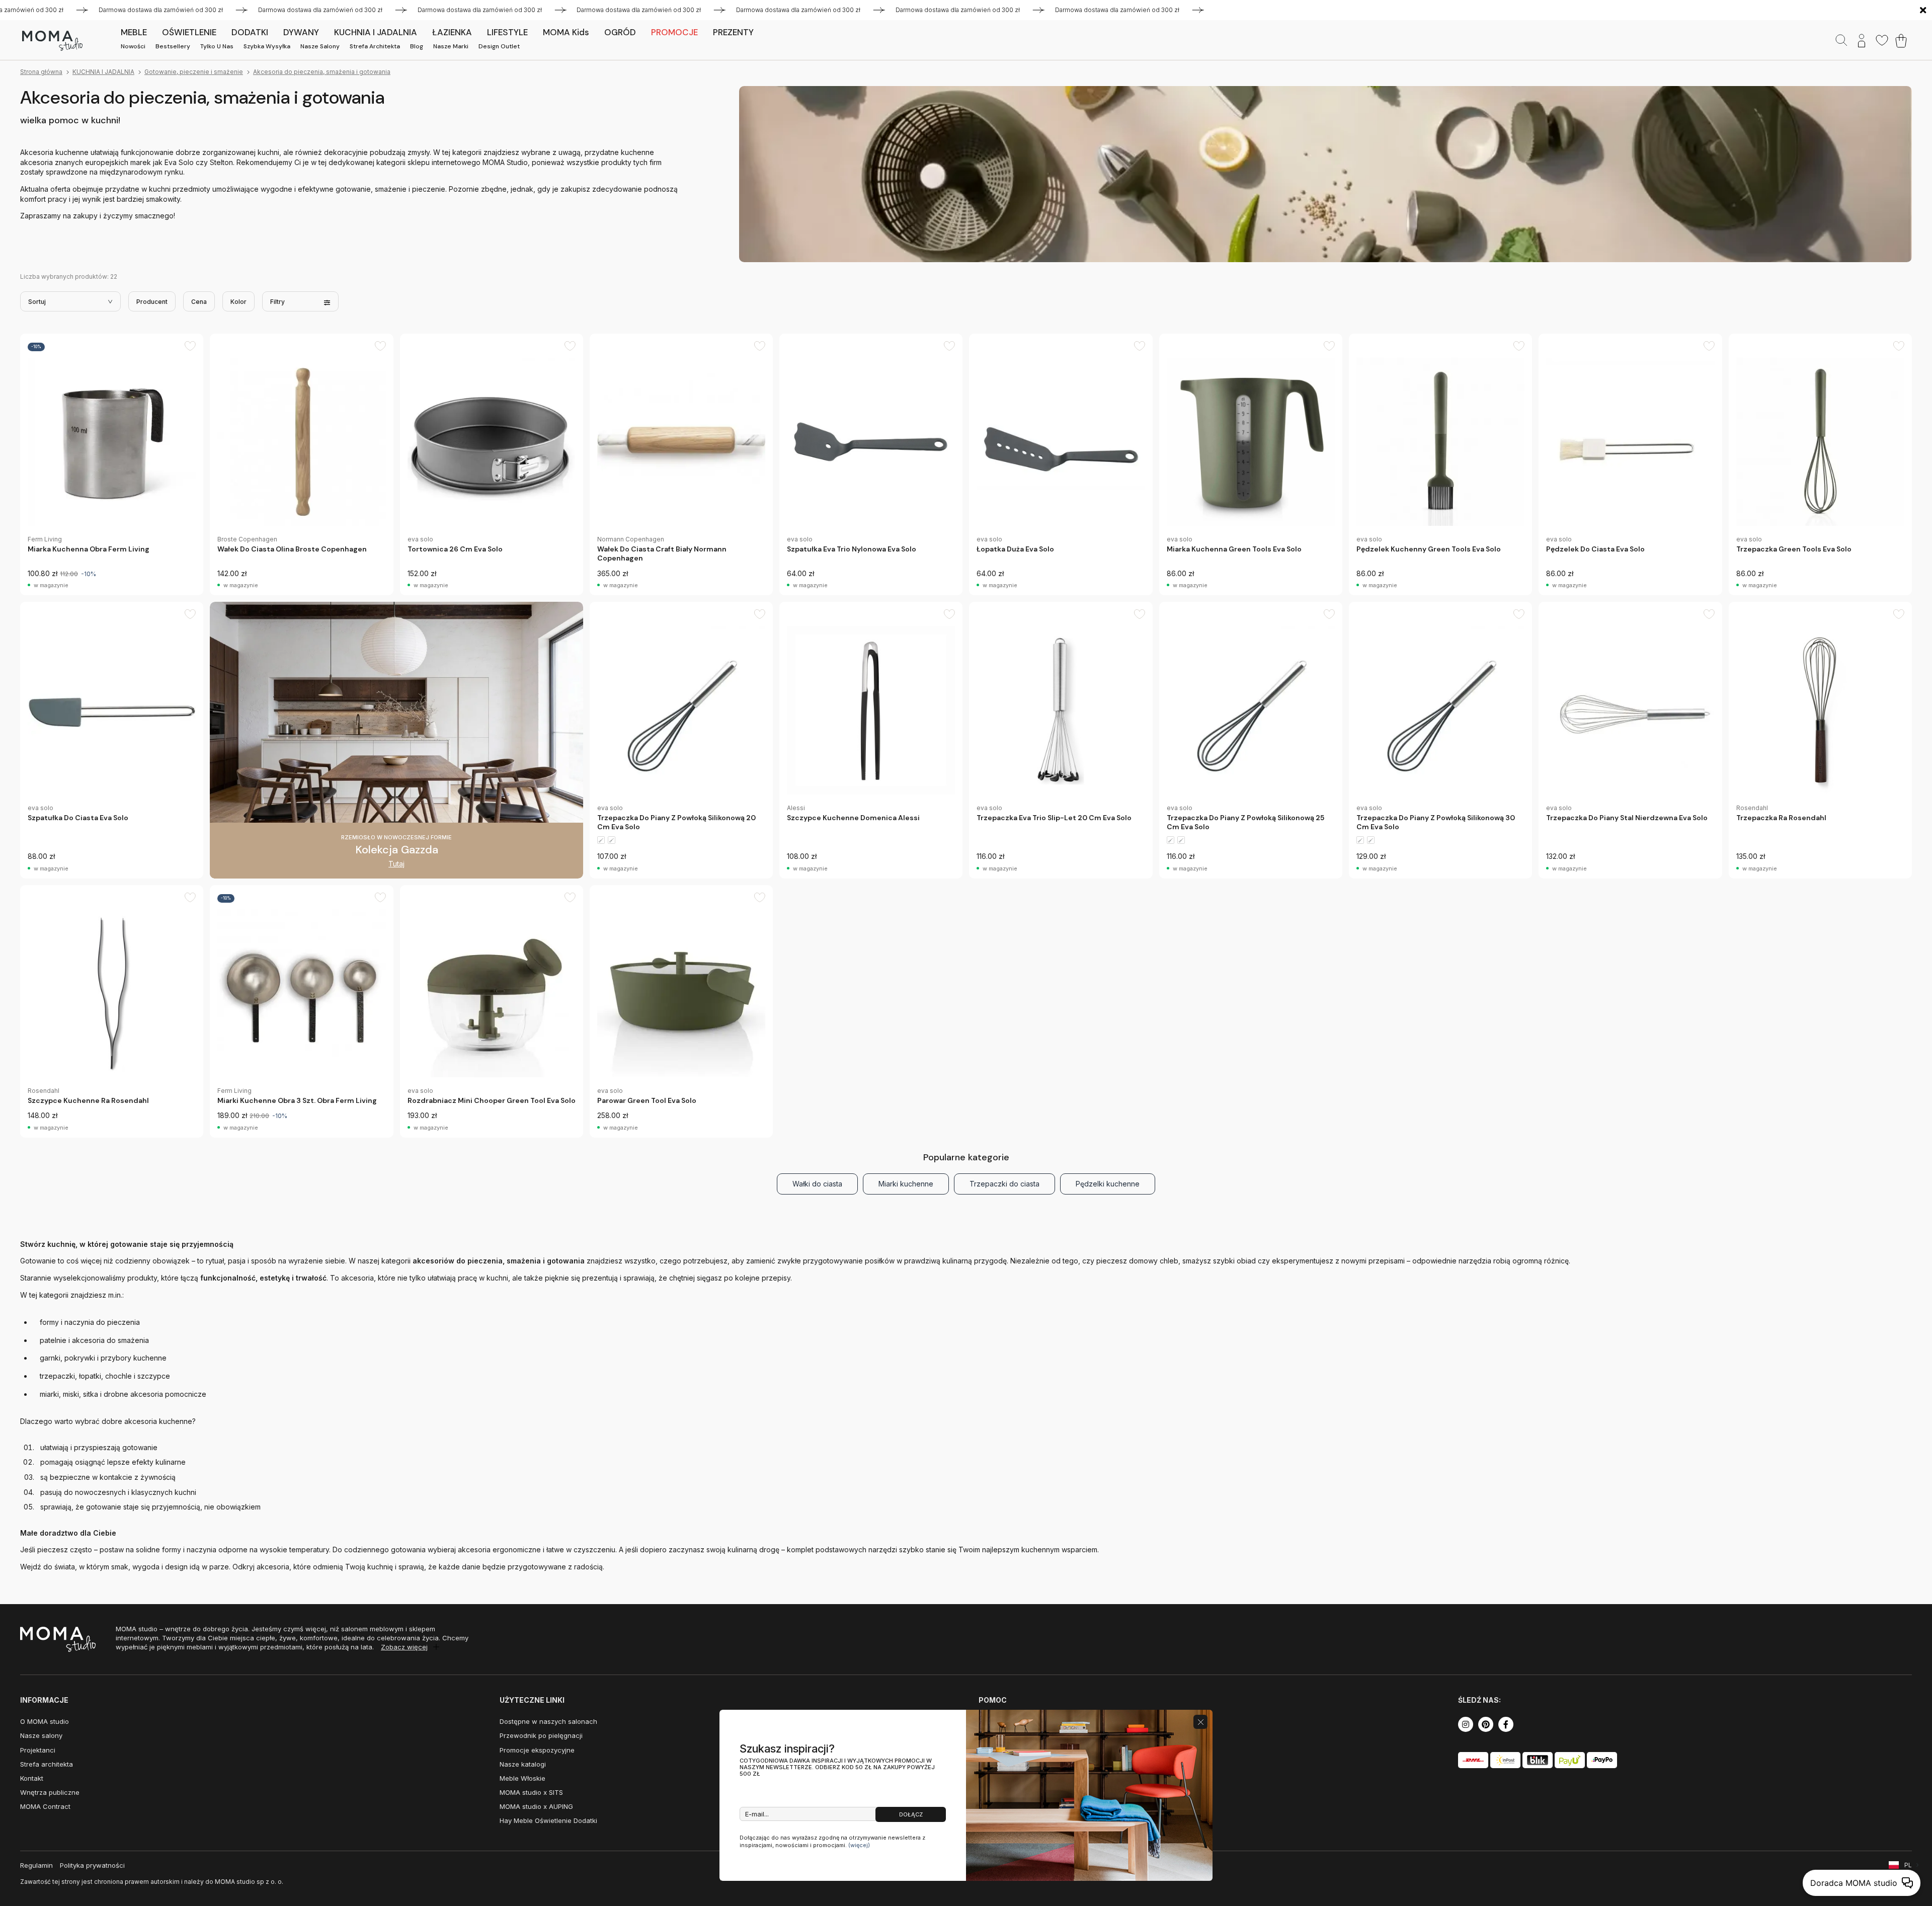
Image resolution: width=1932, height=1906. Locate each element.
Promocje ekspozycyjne (537, 1750)
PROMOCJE (674, 32)
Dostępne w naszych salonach (548, 1721)
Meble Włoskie (522, 1778)
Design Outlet (499, 46)
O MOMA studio (45, 1721)
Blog (417, 46)
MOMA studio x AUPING (536, 1806)
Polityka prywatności (92, 1865)
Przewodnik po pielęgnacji (541, 1735)
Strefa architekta (375, 46)
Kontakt (32, 1778)
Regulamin (36, 1865)
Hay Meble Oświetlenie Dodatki (548, 1820)
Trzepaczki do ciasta (1004, 1184)
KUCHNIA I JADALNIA (103, 72)
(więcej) (859, 1845)
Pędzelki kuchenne (1108, 1184)
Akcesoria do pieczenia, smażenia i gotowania (322, 72)
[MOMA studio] (52, 41)
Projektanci (38, 1750)
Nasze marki (451, 46)
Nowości (133, 46)
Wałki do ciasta (817, 1184)
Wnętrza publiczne (50, 1792)
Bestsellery (173, 46)
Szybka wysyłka (267, 46)
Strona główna (41, 72)
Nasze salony (320, 46)
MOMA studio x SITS (531, 1792)
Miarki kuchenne (906, 1184)
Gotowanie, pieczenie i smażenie (194, 72)
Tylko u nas (217, 46)
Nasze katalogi (523, 1764)
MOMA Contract (45, 1806)
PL (1908, 1865)
